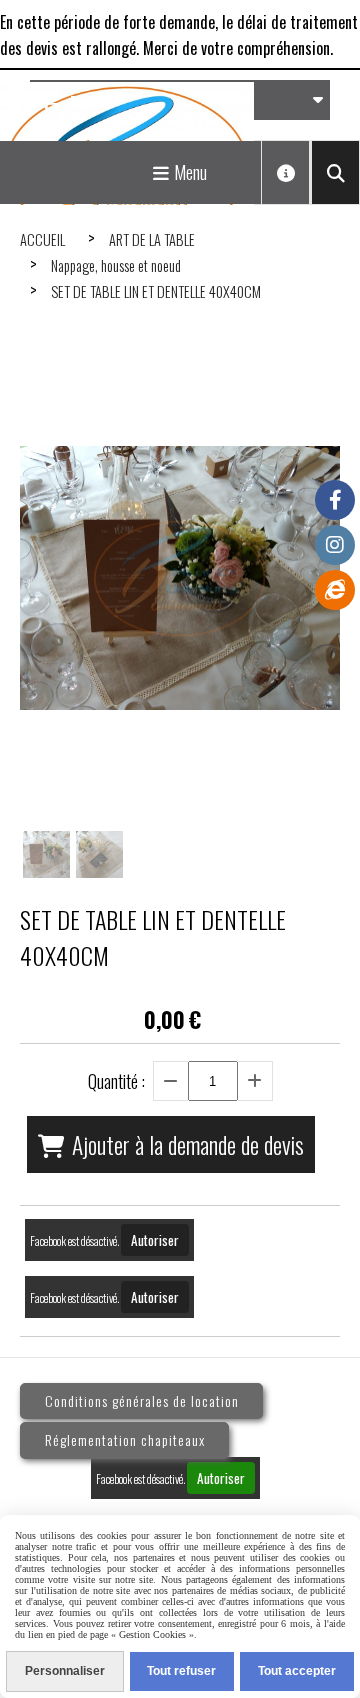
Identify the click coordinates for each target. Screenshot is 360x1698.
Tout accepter (297, 1671)
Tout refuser (181, 1671)
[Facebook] (335, 500)
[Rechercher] (335, 172)
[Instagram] (335, 545)
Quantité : (116, 1081)
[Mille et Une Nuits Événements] (335, 590)
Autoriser (155, 1240)
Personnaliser (65, 1671)
